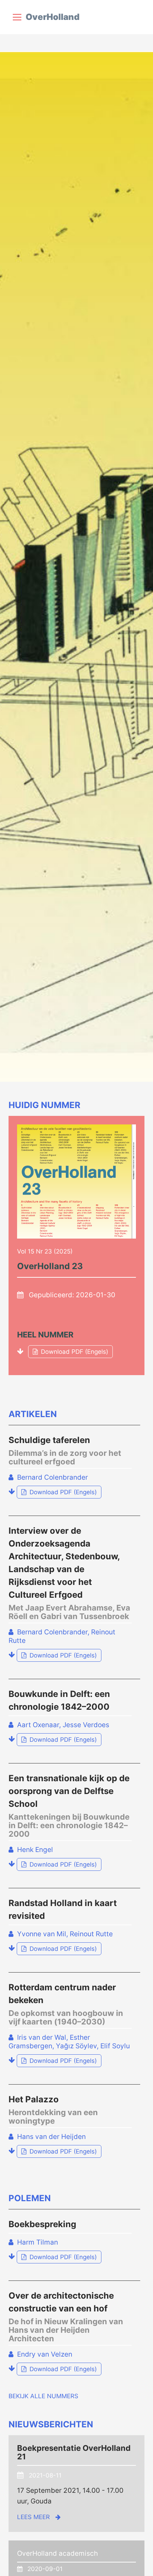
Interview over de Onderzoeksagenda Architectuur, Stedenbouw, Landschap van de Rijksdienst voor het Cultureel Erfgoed (69, 1573)
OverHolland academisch (57, 2553)
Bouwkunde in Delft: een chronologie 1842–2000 (59, 1700)
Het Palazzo (53, 2110)
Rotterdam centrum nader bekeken (66, 2004)
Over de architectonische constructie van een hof (66, 2317)
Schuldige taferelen (65, 1450)
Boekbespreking (42, 2224)
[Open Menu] (17, 17)
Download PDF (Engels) (68, 1352)
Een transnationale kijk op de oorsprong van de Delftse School (69, 1806)
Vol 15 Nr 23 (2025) (45, 1251)
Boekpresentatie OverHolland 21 (74, 2452)
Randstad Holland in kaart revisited (63, 1909)
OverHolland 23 (50, 1266)
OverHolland (52, 17)
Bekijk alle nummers (43, 2396)
